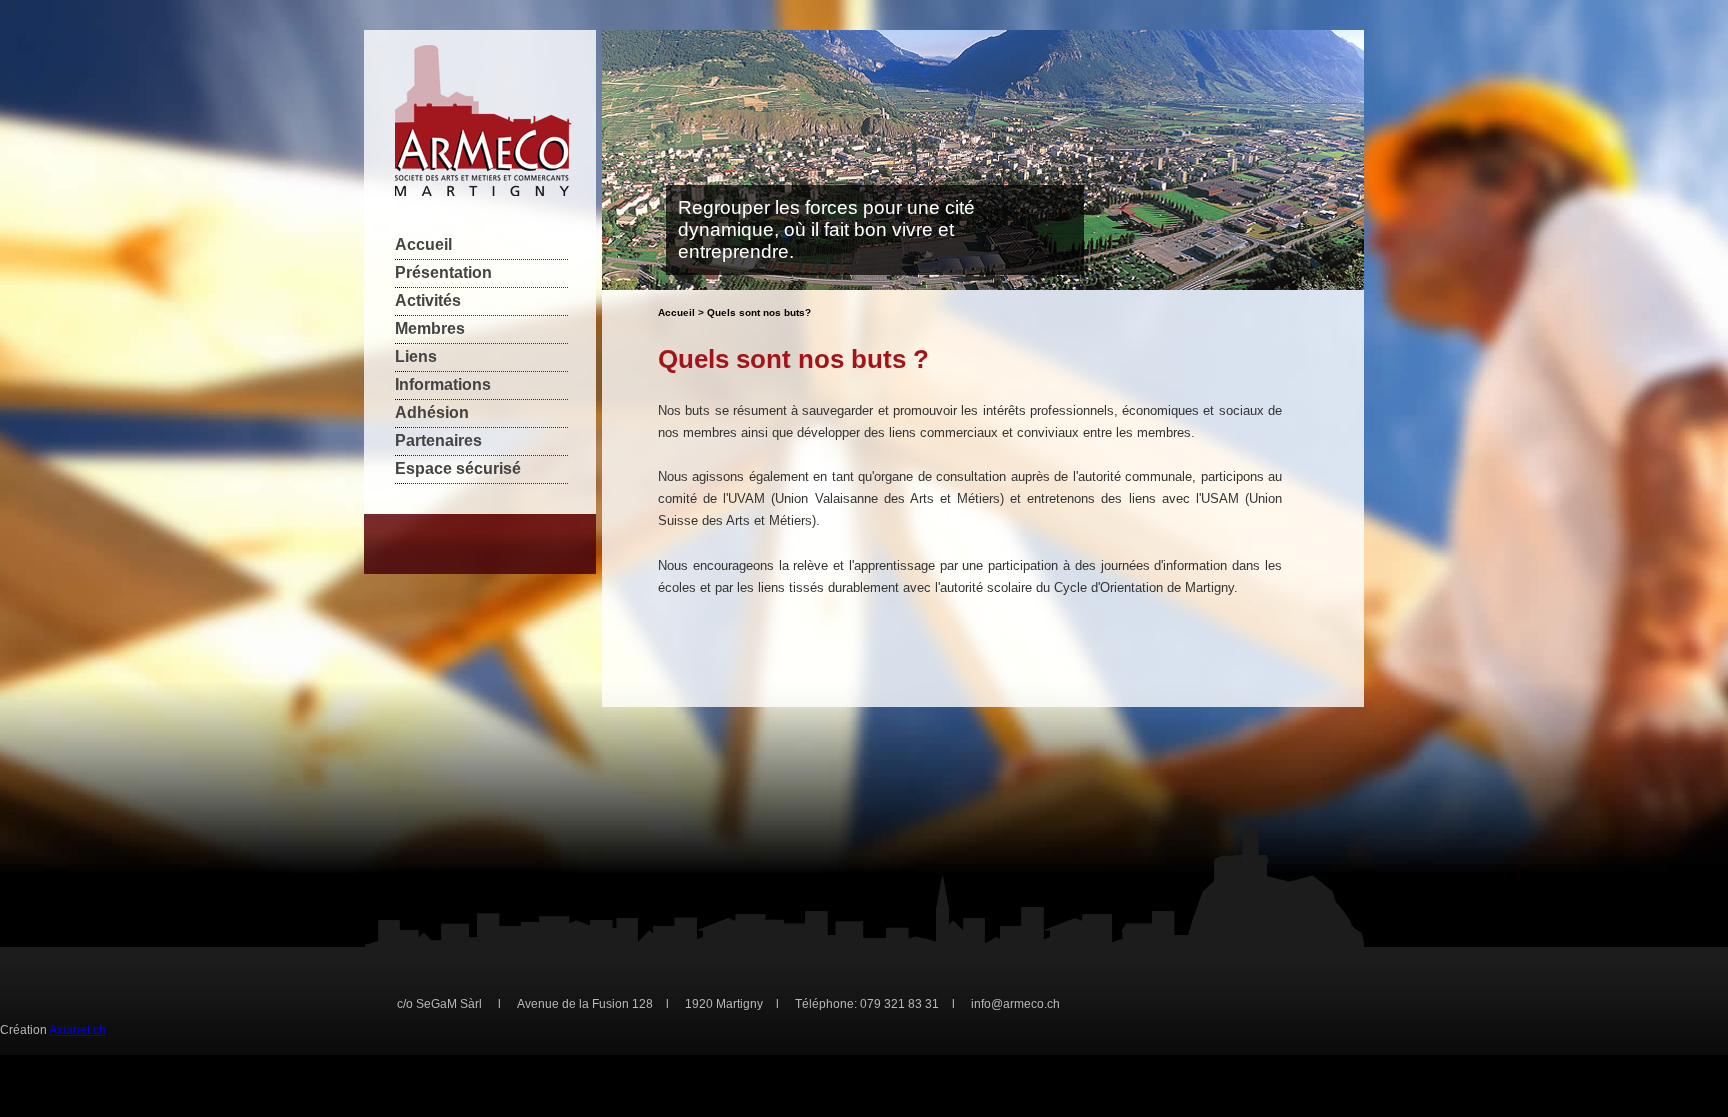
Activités (428, 300)
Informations (443, 384)
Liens (416, 356)
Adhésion (432, 412)
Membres (430, 328)
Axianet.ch (77, 1030)
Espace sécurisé (458, 468)
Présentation (443, 272)
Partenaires (438, 440)
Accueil (423, 244)
